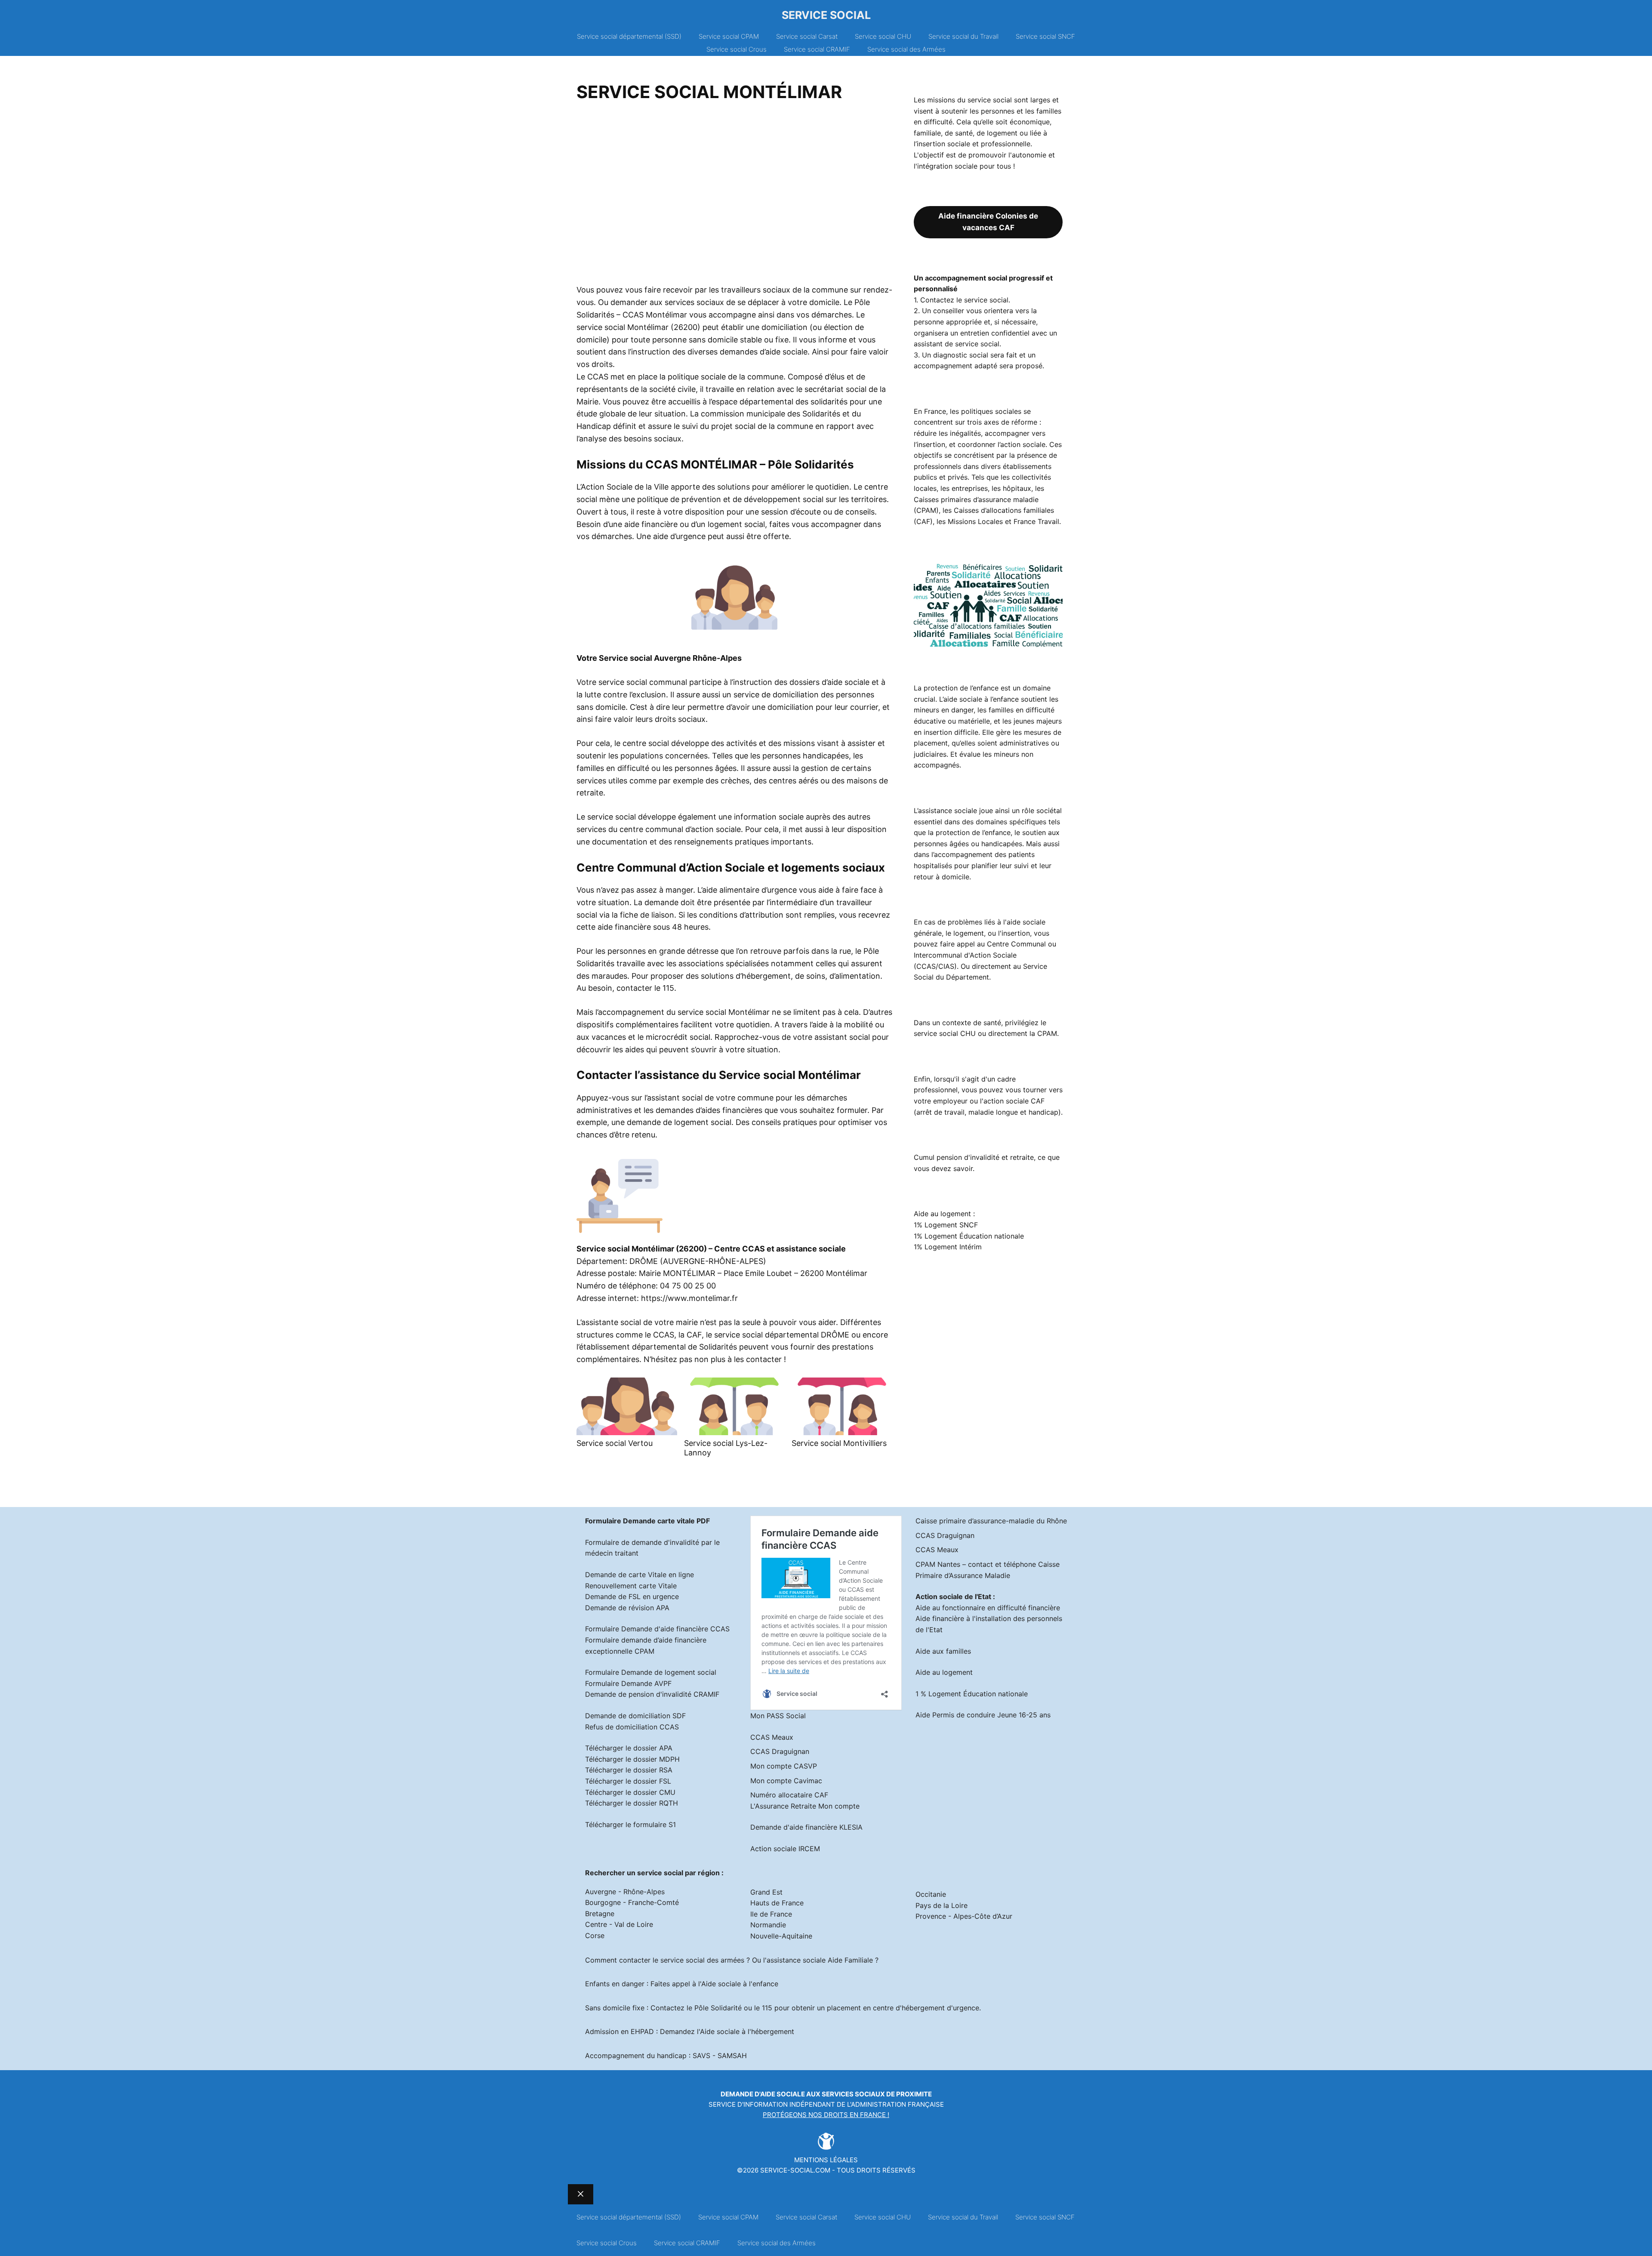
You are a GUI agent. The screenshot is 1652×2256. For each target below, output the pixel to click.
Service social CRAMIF (817, 49)
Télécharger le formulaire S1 (630, 1825)
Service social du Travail (963, 36)
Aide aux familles (943, 1651)
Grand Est (766, 1892)
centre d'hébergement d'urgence (926, 2008)
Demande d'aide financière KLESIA (806, 1827)
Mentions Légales (826, 2160)
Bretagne (600, 1914)
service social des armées (702, 1960)
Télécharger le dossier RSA (629, 1770)
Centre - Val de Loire (619, 1924)
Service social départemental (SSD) (629, 36)
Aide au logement (944, 1672)
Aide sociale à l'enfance (740, 1984)
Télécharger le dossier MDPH (632, 1759)
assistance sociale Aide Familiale (820, 1960)
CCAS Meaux (772, 1737)
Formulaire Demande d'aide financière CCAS (657, 1629)
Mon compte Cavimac (786, 1781)
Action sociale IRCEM (785, 1849)
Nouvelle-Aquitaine (781, 1936)
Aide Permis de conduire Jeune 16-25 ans (983, 1715)
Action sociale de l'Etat (953, 1596)
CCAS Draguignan (780, 1751)
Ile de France (771, 1914)
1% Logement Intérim (948, 1247)
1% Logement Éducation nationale (969, 1236)
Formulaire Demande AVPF (628, 1683)
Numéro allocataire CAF (789, 1795)
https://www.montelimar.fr (689, 1298)
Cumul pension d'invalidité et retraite (974, 1157)
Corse (595, 1935)
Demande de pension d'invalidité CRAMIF (652, 1694)
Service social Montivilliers (839, 1443)
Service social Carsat (807, 36)
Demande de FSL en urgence (632, 1596)
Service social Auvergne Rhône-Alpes (670, 658)
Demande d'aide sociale (763, 2094)
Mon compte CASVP (784, 1766)
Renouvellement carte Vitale (631, 1586)
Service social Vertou (615, 1443)
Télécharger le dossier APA (629, 1748)
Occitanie (931, 1894)
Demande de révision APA (627, 1608)
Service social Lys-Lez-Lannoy (726, 1448)
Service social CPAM (729, 36)
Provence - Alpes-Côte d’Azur (964, 1916)
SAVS (701, 2056)
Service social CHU (883, 36)
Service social (826, 15)
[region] (734, 196)
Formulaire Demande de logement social (651, 1672)
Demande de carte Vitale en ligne (640, 1575)
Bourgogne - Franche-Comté (632, 1902)
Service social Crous (737, 49)
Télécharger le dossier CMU (630, 1792)
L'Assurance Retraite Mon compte (805, 1806)
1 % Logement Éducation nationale (972, 1694)
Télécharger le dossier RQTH (632, 1803)
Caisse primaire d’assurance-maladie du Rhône (991, 1521)
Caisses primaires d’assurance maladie (976, 499)
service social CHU (945, 1033)
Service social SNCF (1045, 36)
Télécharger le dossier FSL (628, 1781)
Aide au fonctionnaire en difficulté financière (988, 1608)
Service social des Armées (906, 49)
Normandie (768, 1925)
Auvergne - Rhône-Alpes (625, 1892)
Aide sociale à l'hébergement (747, 2031)
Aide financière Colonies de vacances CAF (988, 222)
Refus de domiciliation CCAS (632, 1727)
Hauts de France (777, 1903)
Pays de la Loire (942, 1905)
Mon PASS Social (778, 1716)
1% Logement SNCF (946, 1225)
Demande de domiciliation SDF (635, 1716)
